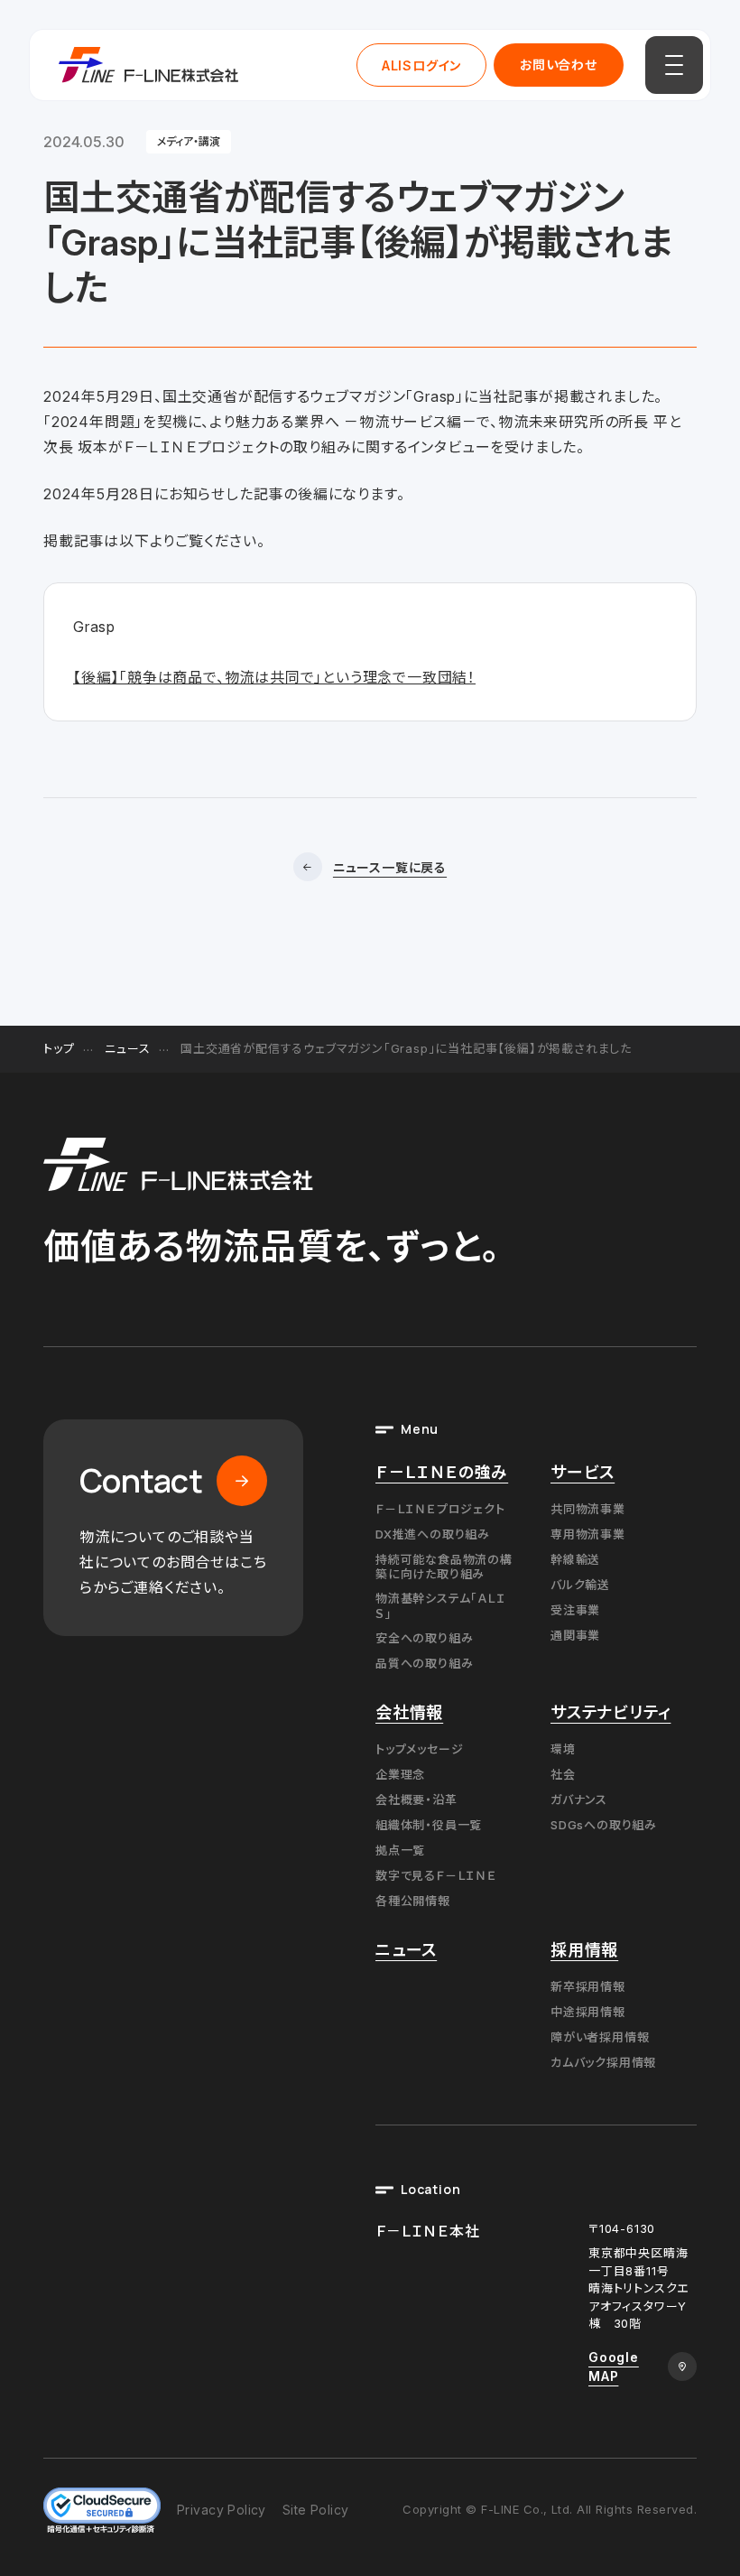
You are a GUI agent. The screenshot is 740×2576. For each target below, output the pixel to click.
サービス (583, 1472)
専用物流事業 (588, 1534)
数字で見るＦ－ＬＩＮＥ (436, 1875)
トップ (59, 1048)
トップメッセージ (419, 1749)
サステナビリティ (610, 1712)
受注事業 (575, 1610)
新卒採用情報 (588, 1986)
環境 (563, 1749)
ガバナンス (579, 1799)
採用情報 (584, 1950)
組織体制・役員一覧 (429, 1825)
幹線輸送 (575, 1559)
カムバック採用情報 (603, 2062)
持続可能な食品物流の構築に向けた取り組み (444, 1567)
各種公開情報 (413, 1901)
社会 (563, 1774)
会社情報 (409, 1712)
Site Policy (316, 2510)
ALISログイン (421, 65)
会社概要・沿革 (416, 1799)
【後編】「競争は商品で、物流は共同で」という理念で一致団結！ (274, 677)
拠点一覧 (400, 1850)
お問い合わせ (559, 65)
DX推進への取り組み (433, 1534)
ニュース (127, 1048)
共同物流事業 (588, 1509)
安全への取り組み (424, 1638)
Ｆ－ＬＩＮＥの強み (442, 1472)
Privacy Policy (222, 2510)
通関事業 (575, 1635)
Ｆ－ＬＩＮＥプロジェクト (440, 1509)
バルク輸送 (580, 1585)
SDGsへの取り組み (604, 1825)
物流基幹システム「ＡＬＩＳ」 (441, 1605)
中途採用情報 (588, 2012)
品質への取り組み (424, 1663)
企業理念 (400, 1774)
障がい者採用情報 (600, 2037)
